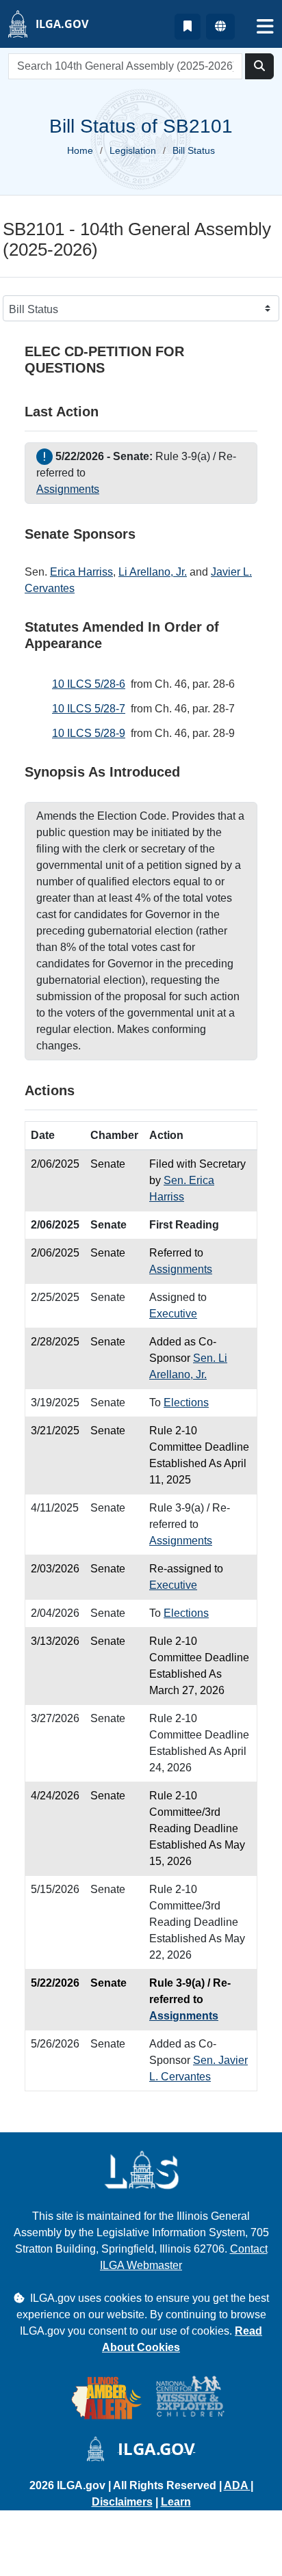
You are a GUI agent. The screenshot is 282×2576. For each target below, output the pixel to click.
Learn (176, 2502)
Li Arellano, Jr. (153, 572)
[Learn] (188, 27)
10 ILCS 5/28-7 (89, 709)
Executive (173, 1314)
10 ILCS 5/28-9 (89, 733)
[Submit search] (259, 66)
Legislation (133, 150)
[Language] (220, 27)
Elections (186, 1403)
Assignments (68, 489)
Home (80, 150)
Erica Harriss (81, 572)
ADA (237, 2485)
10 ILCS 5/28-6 (89, 684)
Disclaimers (122, 2502)
